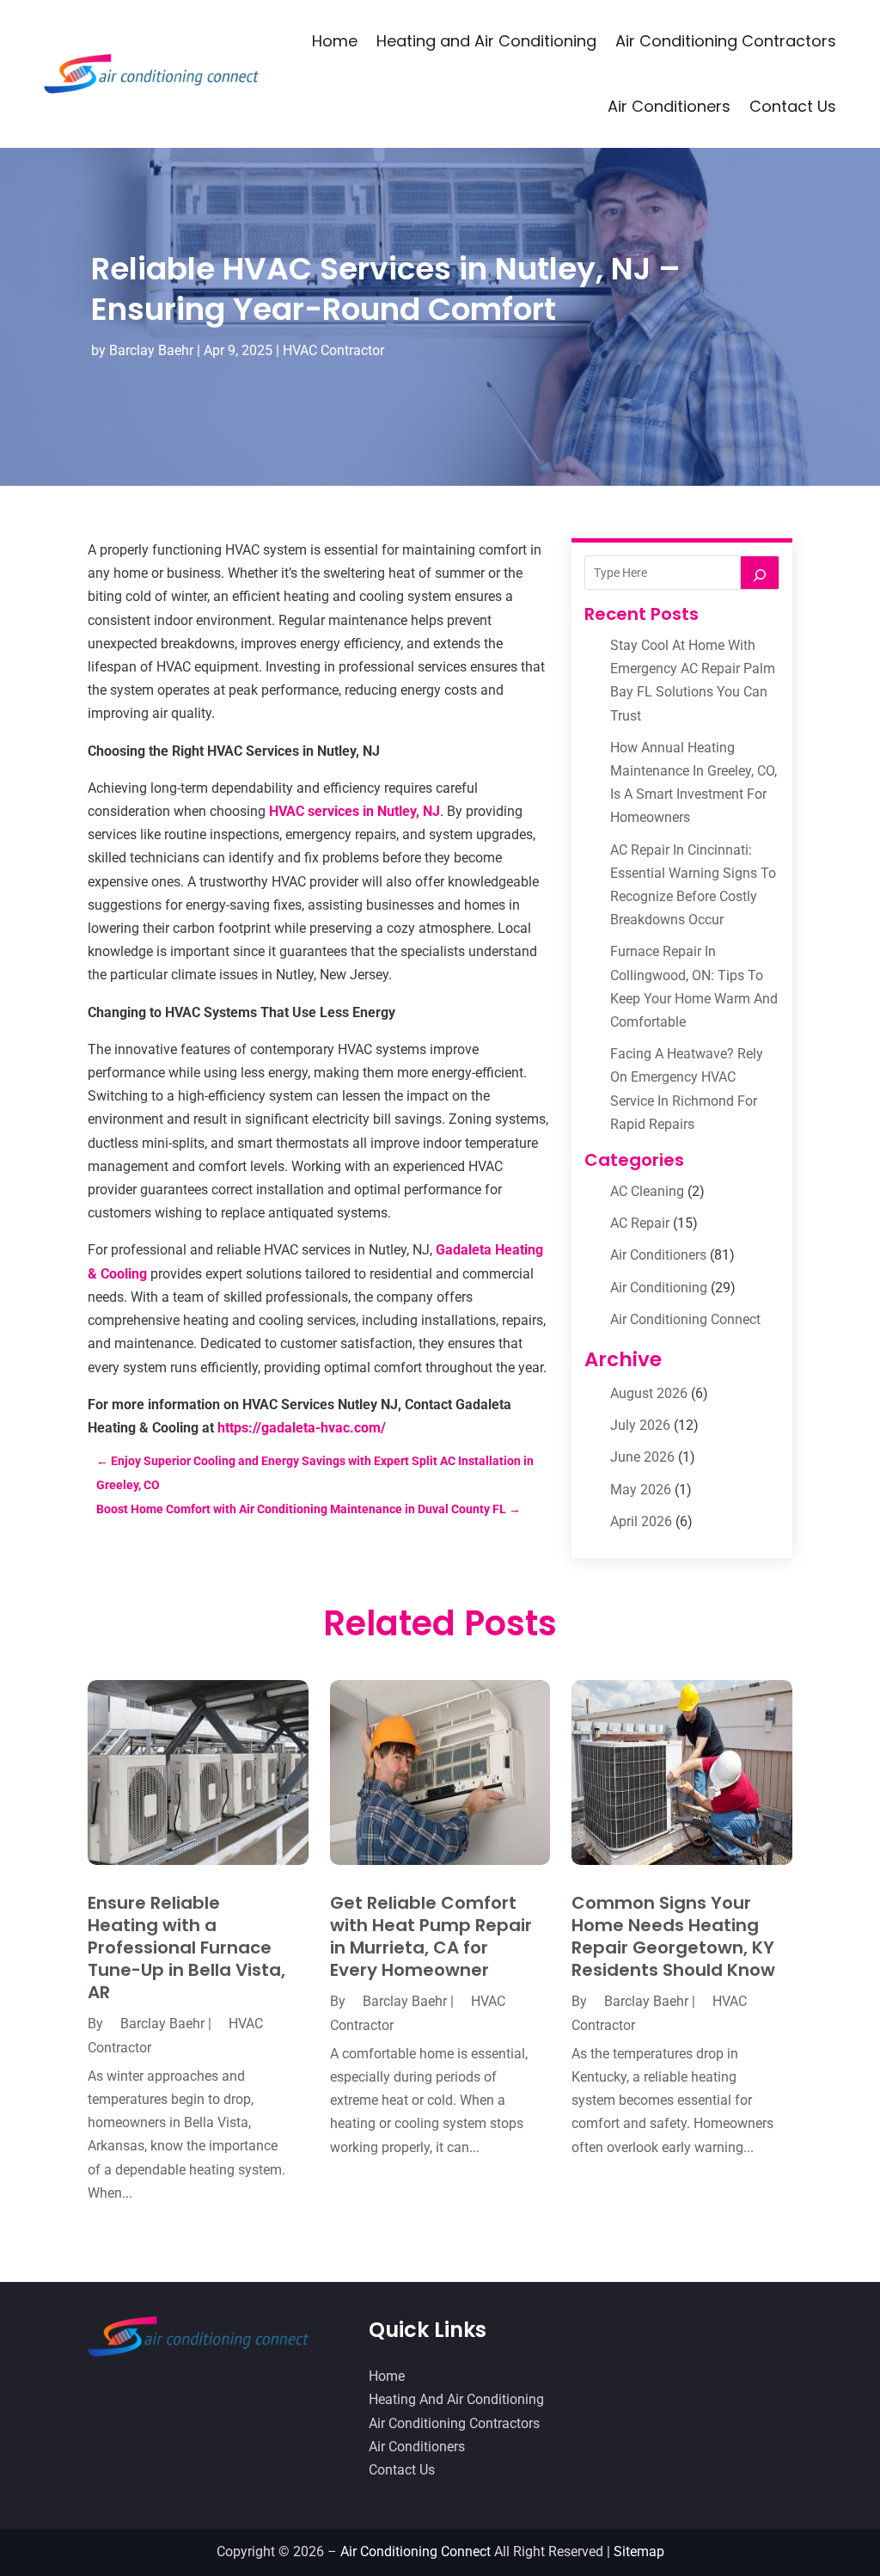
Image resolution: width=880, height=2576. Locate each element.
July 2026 (640, 1425)
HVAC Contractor (333, 350)
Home (335, 41)
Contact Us (793, 106)
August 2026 (649, 1393)
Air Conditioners (669, 106)
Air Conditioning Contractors (726, 41)
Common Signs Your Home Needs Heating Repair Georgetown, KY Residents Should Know (673, 1936)
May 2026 (641, 1490)
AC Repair (640, 1223)
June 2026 (642, 1457)
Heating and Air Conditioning (486, 41)
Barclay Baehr (151, 350)
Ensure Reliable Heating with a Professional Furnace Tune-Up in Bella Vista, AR (186, 1947)
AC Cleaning (647, 1191)
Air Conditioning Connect (685, 1319)
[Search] (760, 573)
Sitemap (639, 2551)
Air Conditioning (659, 1288)
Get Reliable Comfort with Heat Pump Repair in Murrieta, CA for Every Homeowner (431, 1936)
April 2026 (641, 1521)
